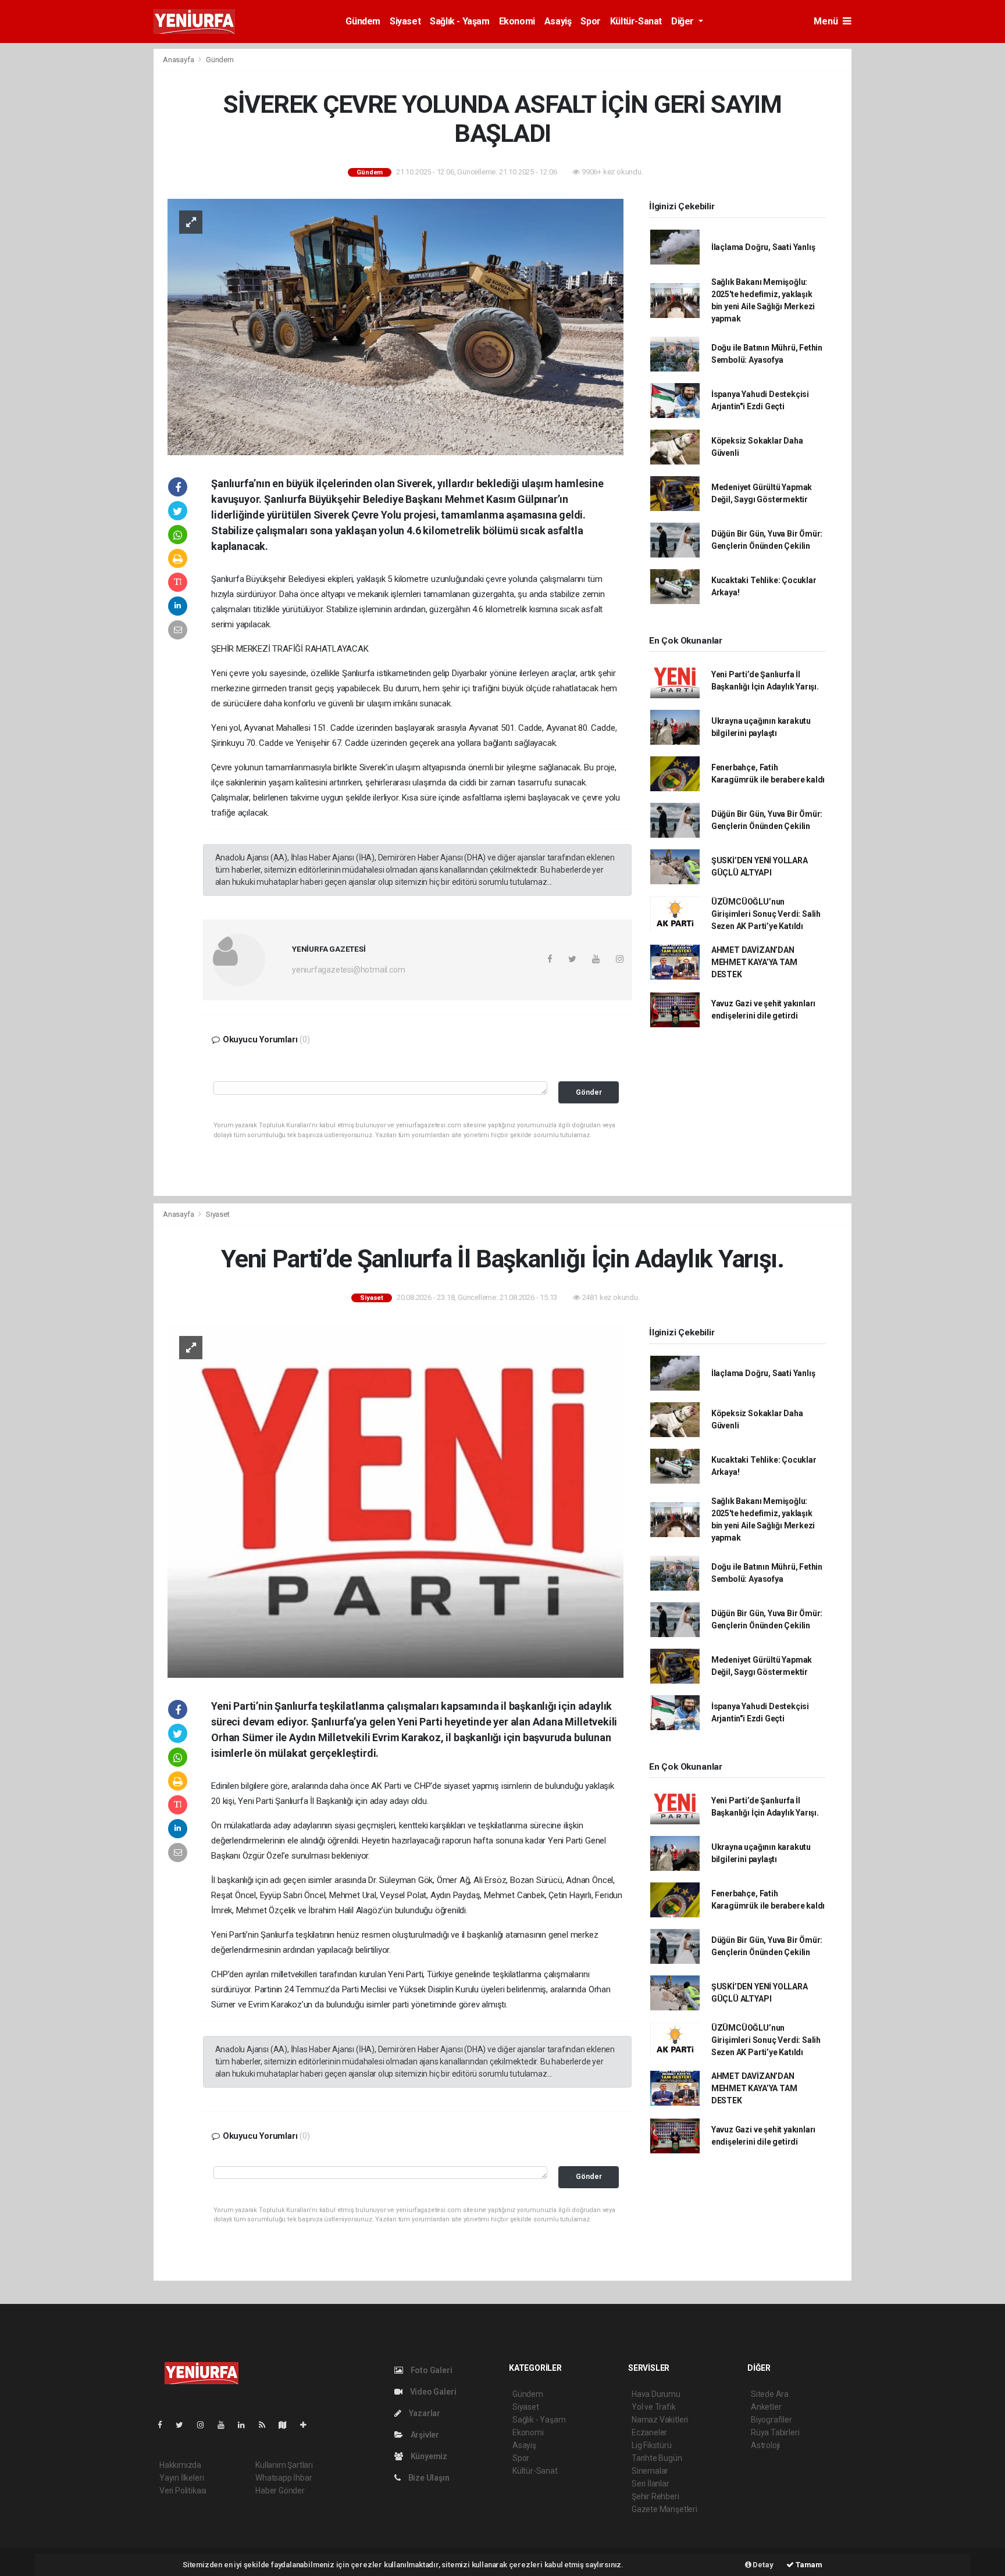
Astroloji (765, 2445)
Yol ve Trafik (654, 2407)
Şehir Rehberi (655, 2496)
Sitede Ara (770, 2394)
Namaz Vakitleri (660, 2420)
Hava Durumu (656, 2394)
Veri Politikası (183, 2491)
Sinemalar (650, 2471)
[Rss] (267, 2425)
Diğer (684, 21)
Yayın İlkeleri (181, 2478)
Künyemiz (428, 2456)
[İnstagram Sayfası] (205, 2425)
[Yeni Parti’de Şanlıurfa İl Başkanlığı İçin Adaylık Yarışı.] (395, 1500)
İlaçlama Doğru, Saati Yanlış (763, 247)
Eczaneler (649, 2432)
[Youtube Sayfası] (226, 2425)
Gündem (363, 21)
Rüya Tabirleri (775, 2432)
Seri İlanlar (651, 2484)
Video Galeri (432, 2392)
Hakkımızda (180, 2465)
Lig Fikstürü (652, 2445)
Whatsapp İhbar (284, 2478)
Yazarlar (424, 2413)
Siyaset (405, 21)
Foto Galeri (431, 2370)
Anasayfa (179, 60)
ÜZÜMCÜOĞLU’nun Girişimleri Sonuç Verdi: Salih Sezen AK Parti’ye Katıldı (766, 914)
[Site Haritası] (287, 2425)
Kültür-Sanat (636, 21)
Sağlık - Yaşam (459, 21)
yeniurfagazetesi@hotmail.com (349, 970)
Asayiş (558, 21)
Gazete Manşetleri (664, 2509)
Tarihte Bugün (657, 2458)
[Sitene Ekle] (308, 2425)
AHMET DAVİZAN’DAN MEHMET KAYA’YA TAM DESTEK (754, 962)
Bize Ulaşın (428, 2478)
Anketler (766, 2407)
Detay (762, 2565)
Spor (590, 21)
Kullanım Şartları (284, 2465)
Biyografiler (771, 2420)
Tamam (808, 2565)
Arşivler (424, 2435)
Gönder (589, 1092)
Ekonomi (517, 21)
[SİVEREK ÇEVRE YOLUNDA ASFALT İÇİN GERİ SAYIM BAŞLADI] (395, 326)
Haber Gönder (280, 2491)
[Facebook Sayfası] (165, 2425)
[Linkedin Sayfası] (246, 2425)
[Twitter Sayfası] (184, 2425)
